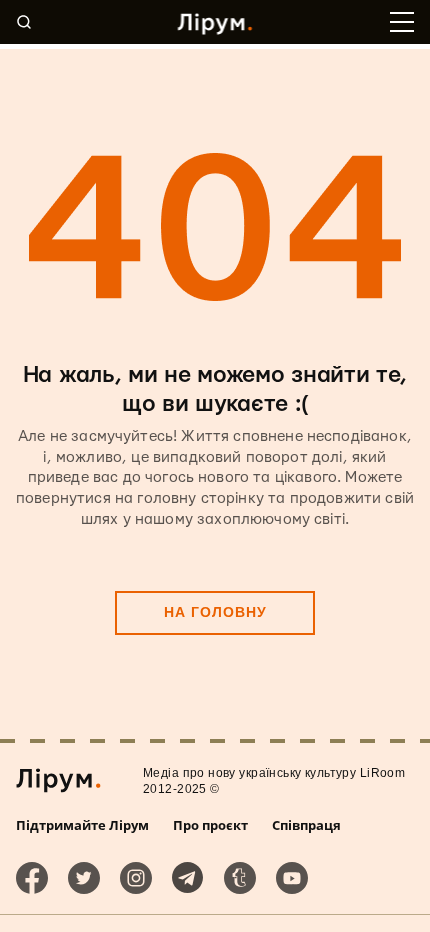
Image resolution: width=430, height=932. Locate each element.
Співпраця (306, 825)
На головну (215, 612)
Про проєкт (210, 825)
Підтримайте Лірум (82, 825)
